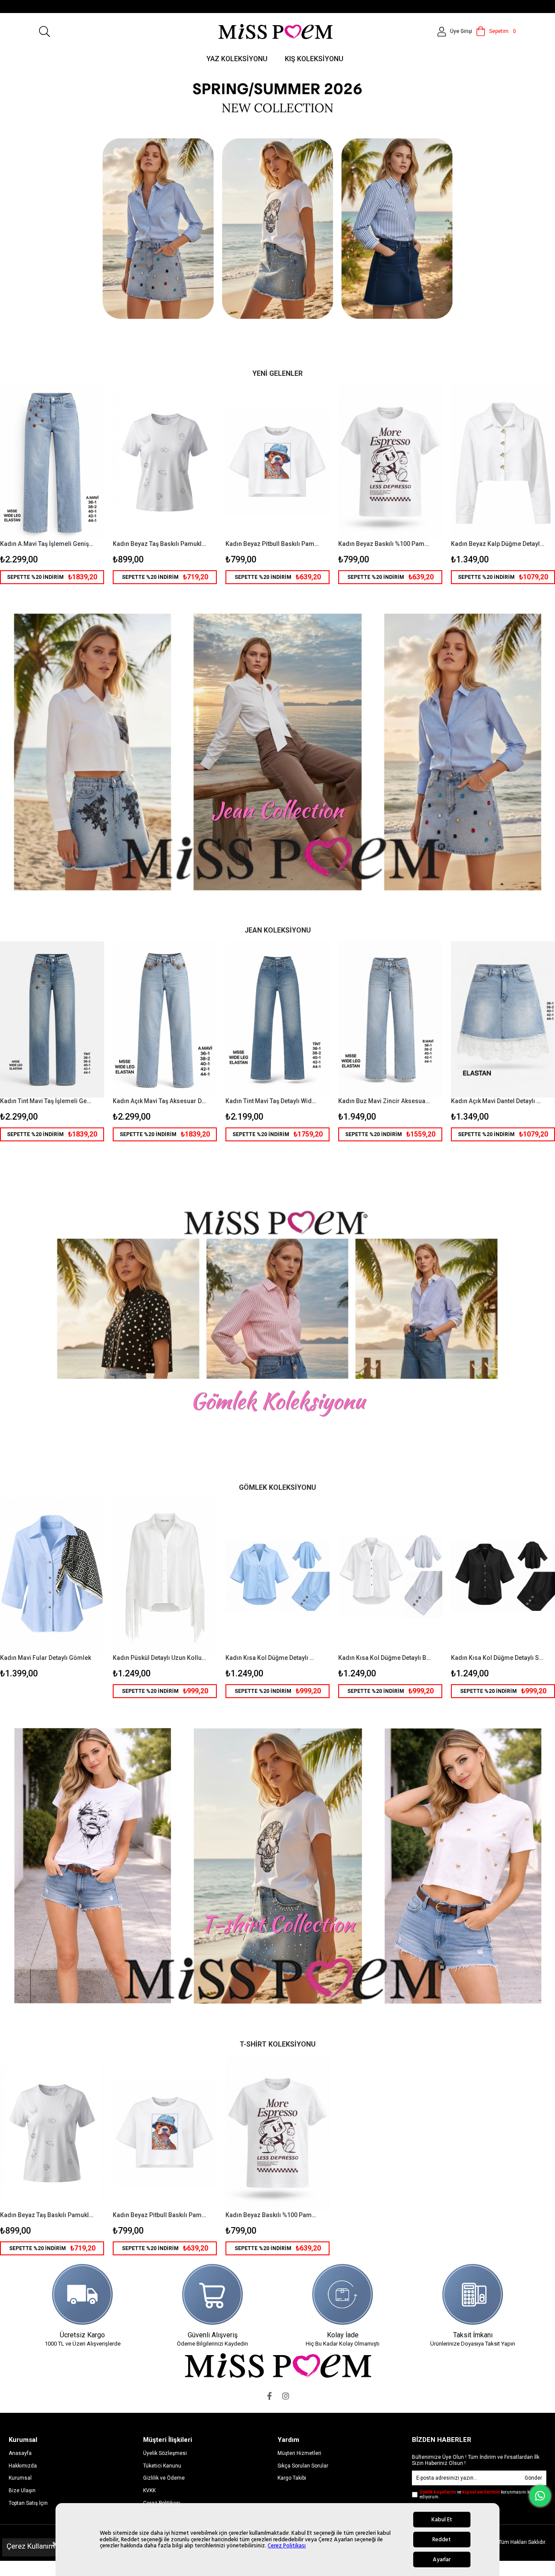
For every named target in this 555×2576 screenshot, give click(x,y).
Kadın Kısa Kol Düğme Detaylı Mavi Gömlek (272, 1658)
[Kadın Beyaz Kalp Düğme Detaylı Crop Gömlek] (503, 462)
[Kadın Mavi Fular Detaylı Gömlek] (52, 1576)
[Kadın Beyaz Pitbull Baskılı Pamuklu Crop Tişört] (277, 462)
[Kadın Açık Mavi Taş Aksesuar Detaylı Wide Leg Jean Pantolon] (165, 1019)
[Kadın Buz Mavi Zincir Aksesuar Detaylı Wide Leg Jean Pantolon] (390, 1019)
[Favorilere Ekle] (52, 484)
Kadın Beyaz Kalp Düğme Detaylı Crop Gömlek (498, 544)
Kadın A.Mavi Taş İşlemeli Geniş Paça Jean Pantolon (47, 544)
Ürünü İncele (76, 484)
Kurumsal (20, 2478)
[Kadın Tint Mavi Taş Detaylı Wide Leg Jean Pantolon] (277, 1019)
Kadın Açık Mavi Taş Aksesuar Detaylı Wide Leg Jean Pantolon (159, 1101)
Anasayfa (20, 2453)
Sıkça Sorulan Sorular (303, 2466)
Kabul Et (442, 2520)
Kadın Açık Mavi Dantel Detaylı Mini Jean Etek (498, 1101)
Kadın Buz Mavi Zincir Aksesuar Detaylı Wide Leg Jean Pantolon (385, 1101)
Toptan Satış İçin (28, 2503)
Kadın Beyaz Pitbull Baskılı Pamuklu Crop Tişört (272, 544)
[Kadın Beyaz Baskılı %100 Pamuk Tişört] (390, 462)
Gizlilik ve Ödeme (164, 2478)
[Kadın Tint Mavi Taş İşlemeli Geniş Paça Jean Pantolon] (52, 1019)
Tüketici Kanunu (162, 2466)
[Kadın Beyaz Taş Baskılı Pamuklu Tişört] (165, 462)
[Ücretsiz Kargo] (82, 2294)
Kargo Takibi (292, 2478)
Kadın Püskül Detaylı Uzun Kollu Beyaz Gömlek (159, 1658)
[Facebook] (269, 2396)
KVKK (149, 2491)
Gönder (533, 2478)
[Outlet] (277, 1309)
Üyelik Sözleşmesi (165, 2453)
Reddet (442, 2540)
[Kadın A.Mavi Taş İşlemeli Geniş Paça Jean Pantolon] (52, 462)
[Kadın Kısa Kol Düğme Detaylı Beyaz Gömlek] (390, 1576)
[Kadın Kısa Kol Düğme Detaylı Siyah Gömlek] (503, 1576)
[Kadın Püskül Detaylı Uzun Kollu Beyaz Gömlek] (165, 1576)
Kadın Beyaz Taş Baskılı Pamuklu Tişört (159, 544)
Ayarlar (442, 2560)
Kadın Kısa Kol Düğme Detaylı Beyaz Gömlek (385, 1658)
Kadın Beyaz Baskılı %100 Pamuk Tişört (385, 544)
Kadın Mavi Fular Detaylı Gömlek (46, 1658)
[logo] (278, 2365)
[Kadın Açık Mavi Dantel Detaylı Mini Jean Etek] (503, 1019)
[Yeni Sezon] (277, 214)
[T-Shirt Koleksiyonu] (277, 1866)
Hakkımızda (23, 2466)
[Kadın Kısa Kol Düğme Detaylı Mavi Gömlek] (277, 1576)
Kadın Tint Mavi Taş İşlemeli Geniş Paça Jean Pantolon (47, 1101)
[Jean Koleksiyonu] (277, 752)
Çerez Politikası (287, 2546)
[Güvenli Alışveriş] (212, 2294)
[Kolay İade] (343, 2294)
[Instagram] (286, 2396)
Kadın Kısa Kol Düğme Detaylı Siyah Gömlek (498, 1658)
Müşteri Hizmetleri (299, 2453)
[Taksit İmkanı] (473, 2294)
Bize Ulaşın (22, 2491)
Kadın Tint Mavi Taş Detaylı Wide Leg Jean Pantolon (272, 1101)
